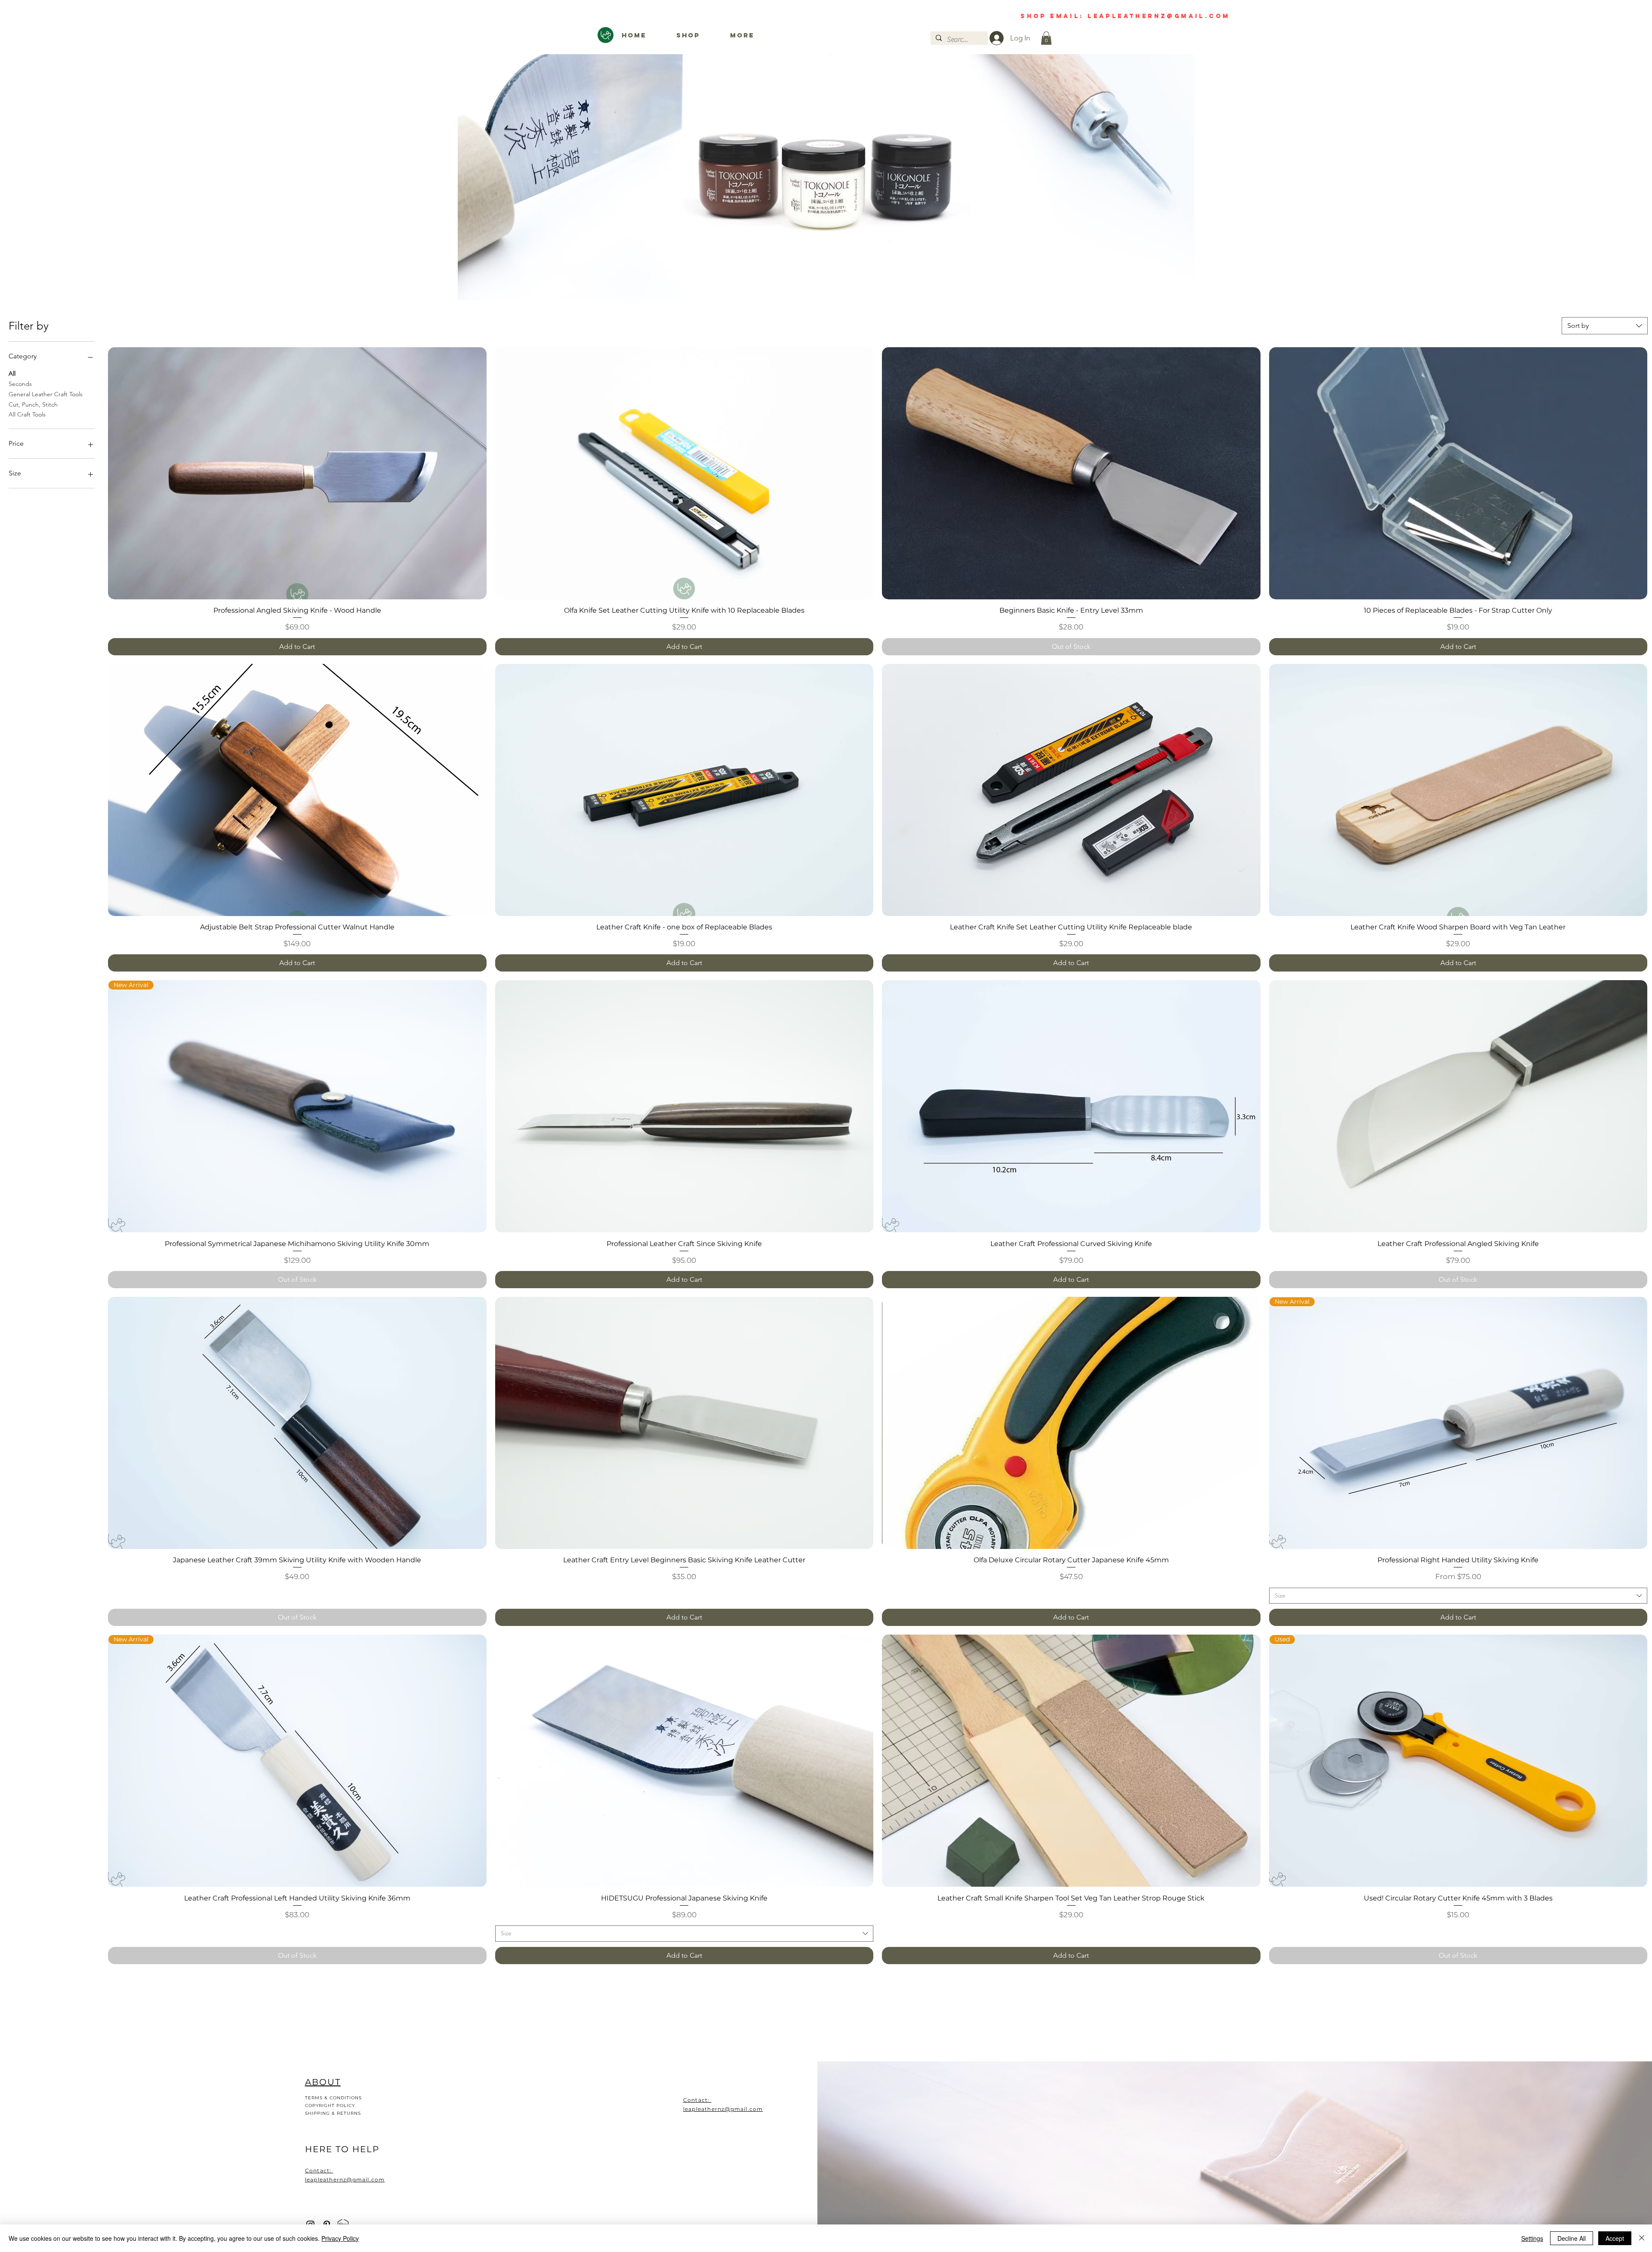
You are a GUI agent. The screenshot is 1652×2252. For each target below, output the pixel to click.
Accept (1615, 2238)
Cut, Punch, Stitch (33, 404)
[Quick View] (297, 473)
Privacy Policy (340, 2238)
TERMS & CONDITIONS (333, 2098)
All (12, 373)
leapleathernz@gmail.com (723, 2109)
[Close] (1642, 2238)
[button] (1046, 38)
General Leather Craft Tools (46, 394)
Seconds (20, 384)
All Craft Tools (27, 414)
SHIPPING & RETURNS (333, 2113)
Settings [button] (1532, 2238)
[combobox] (1605, 326)
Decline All (1572, 2238)
